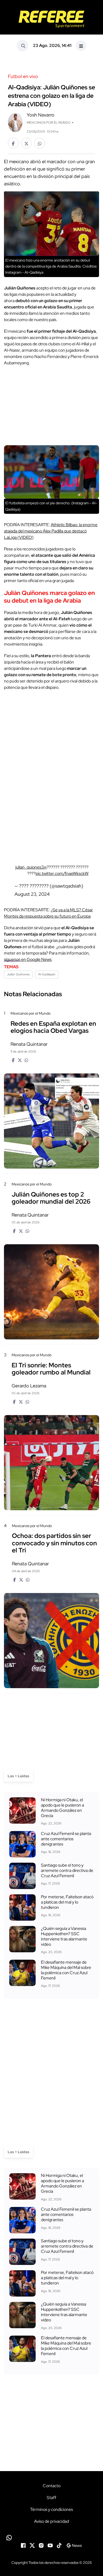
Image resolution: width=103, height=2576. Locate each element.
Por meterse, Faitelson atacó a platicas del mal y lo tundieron (67, 1902)
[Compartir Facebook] (13, 143)
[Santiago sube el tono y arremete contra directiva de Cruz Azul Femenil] (22, 1876)
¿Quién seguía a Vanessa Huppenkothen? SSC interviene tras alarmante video (64, 1936)
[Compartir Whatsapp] (40, 143)
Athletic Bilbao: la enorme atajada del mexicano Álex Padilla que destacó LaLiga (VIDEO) (51, 531)
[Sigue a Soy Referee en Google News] (74, 2545)
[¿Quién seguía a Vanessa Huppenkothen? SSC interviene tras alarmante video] (22, 1939)
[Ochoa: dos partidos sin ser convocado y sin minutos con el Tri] (51, 1641)
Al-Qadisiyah (47, 974)
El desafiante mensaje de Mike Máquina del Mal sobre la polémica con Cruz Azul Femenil (66, 1970)
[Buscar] (22, 46)
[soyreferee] (51, 19)
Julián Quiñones (18, 974)
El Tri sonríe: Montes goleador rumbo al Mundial (51, 1369)
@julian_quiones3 (31, 867)
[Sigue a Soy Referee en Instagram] (41, 2545)
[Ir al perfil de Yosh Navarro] (15, 122)
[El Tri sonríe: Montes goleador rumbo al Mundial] (51, 1463)
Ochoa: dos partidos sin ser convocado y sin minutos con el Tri (54, 1543)
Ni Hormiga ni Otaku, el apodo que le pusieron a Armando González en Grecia (62, 1808)
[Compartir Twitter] (26, 143)
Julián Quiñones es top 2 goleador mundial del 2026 (51, 1198)
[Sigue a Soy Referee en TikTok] (59, 2545)
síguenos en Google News (28, 959)
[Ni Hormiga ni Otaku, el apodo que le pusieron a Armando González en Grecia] (22, 1810)
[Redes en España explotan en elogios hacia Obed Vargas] (51, 1121)
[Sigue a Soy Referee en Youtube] (50, 2545)
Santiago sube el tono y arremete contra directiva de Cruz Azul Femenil (67, 1870)
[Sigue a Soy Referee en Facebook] (23, 2545)
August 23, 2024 (32, 894)
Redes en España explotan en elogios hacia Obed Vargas (53, 1027)
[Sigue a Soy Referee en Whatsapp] (51, 2538)
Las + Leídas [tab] (18, 1776)
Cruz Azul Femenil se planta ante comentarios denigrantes (66, 1839)
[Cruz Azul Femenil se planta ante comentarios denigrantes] (22, 1844)
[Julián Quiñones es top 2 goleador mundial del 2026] (51, 1292)
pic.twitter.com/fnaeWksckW (62, 873)
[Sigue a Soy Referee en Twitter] (32, 2545)
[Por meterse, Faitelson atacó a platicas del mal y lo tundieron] (22, 1907)
